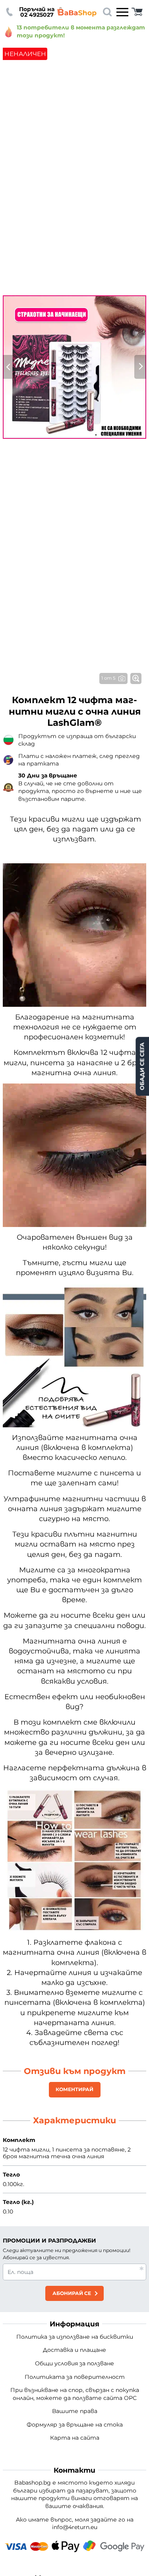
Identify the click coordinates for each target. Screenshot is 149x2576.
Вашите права (75, 2411)
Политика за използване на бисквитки (75, 2337)
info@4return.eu (75, 2527)
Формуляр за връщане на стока (75, 2425)
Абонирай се (72, 2293)
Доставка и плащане (74, 2350)
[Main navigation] (122, 12)
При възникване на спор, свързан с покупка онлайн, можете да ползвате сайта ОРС (75, 2394)
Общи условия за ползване (74, 2363)
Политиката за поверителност (75, 2377)
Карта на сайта (75, 2438)
